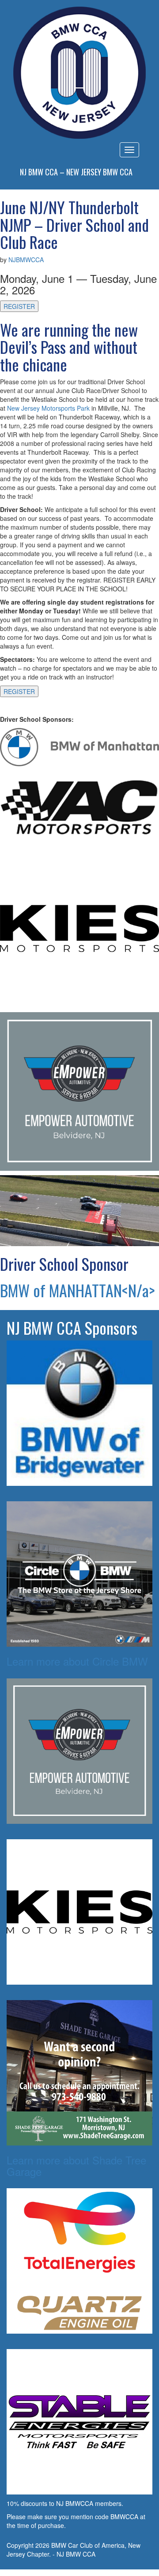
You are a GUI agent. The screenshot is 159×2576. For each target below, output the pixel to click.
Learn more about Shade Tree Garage (76, 2166)
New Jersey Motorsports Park (48, 408)
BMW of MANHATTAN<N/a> (78, 1290)
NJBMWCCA (26, 260)
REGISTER (19, 306)
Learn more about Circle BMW (77, 1661)
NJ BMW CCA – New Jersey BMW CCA (76, 172)
